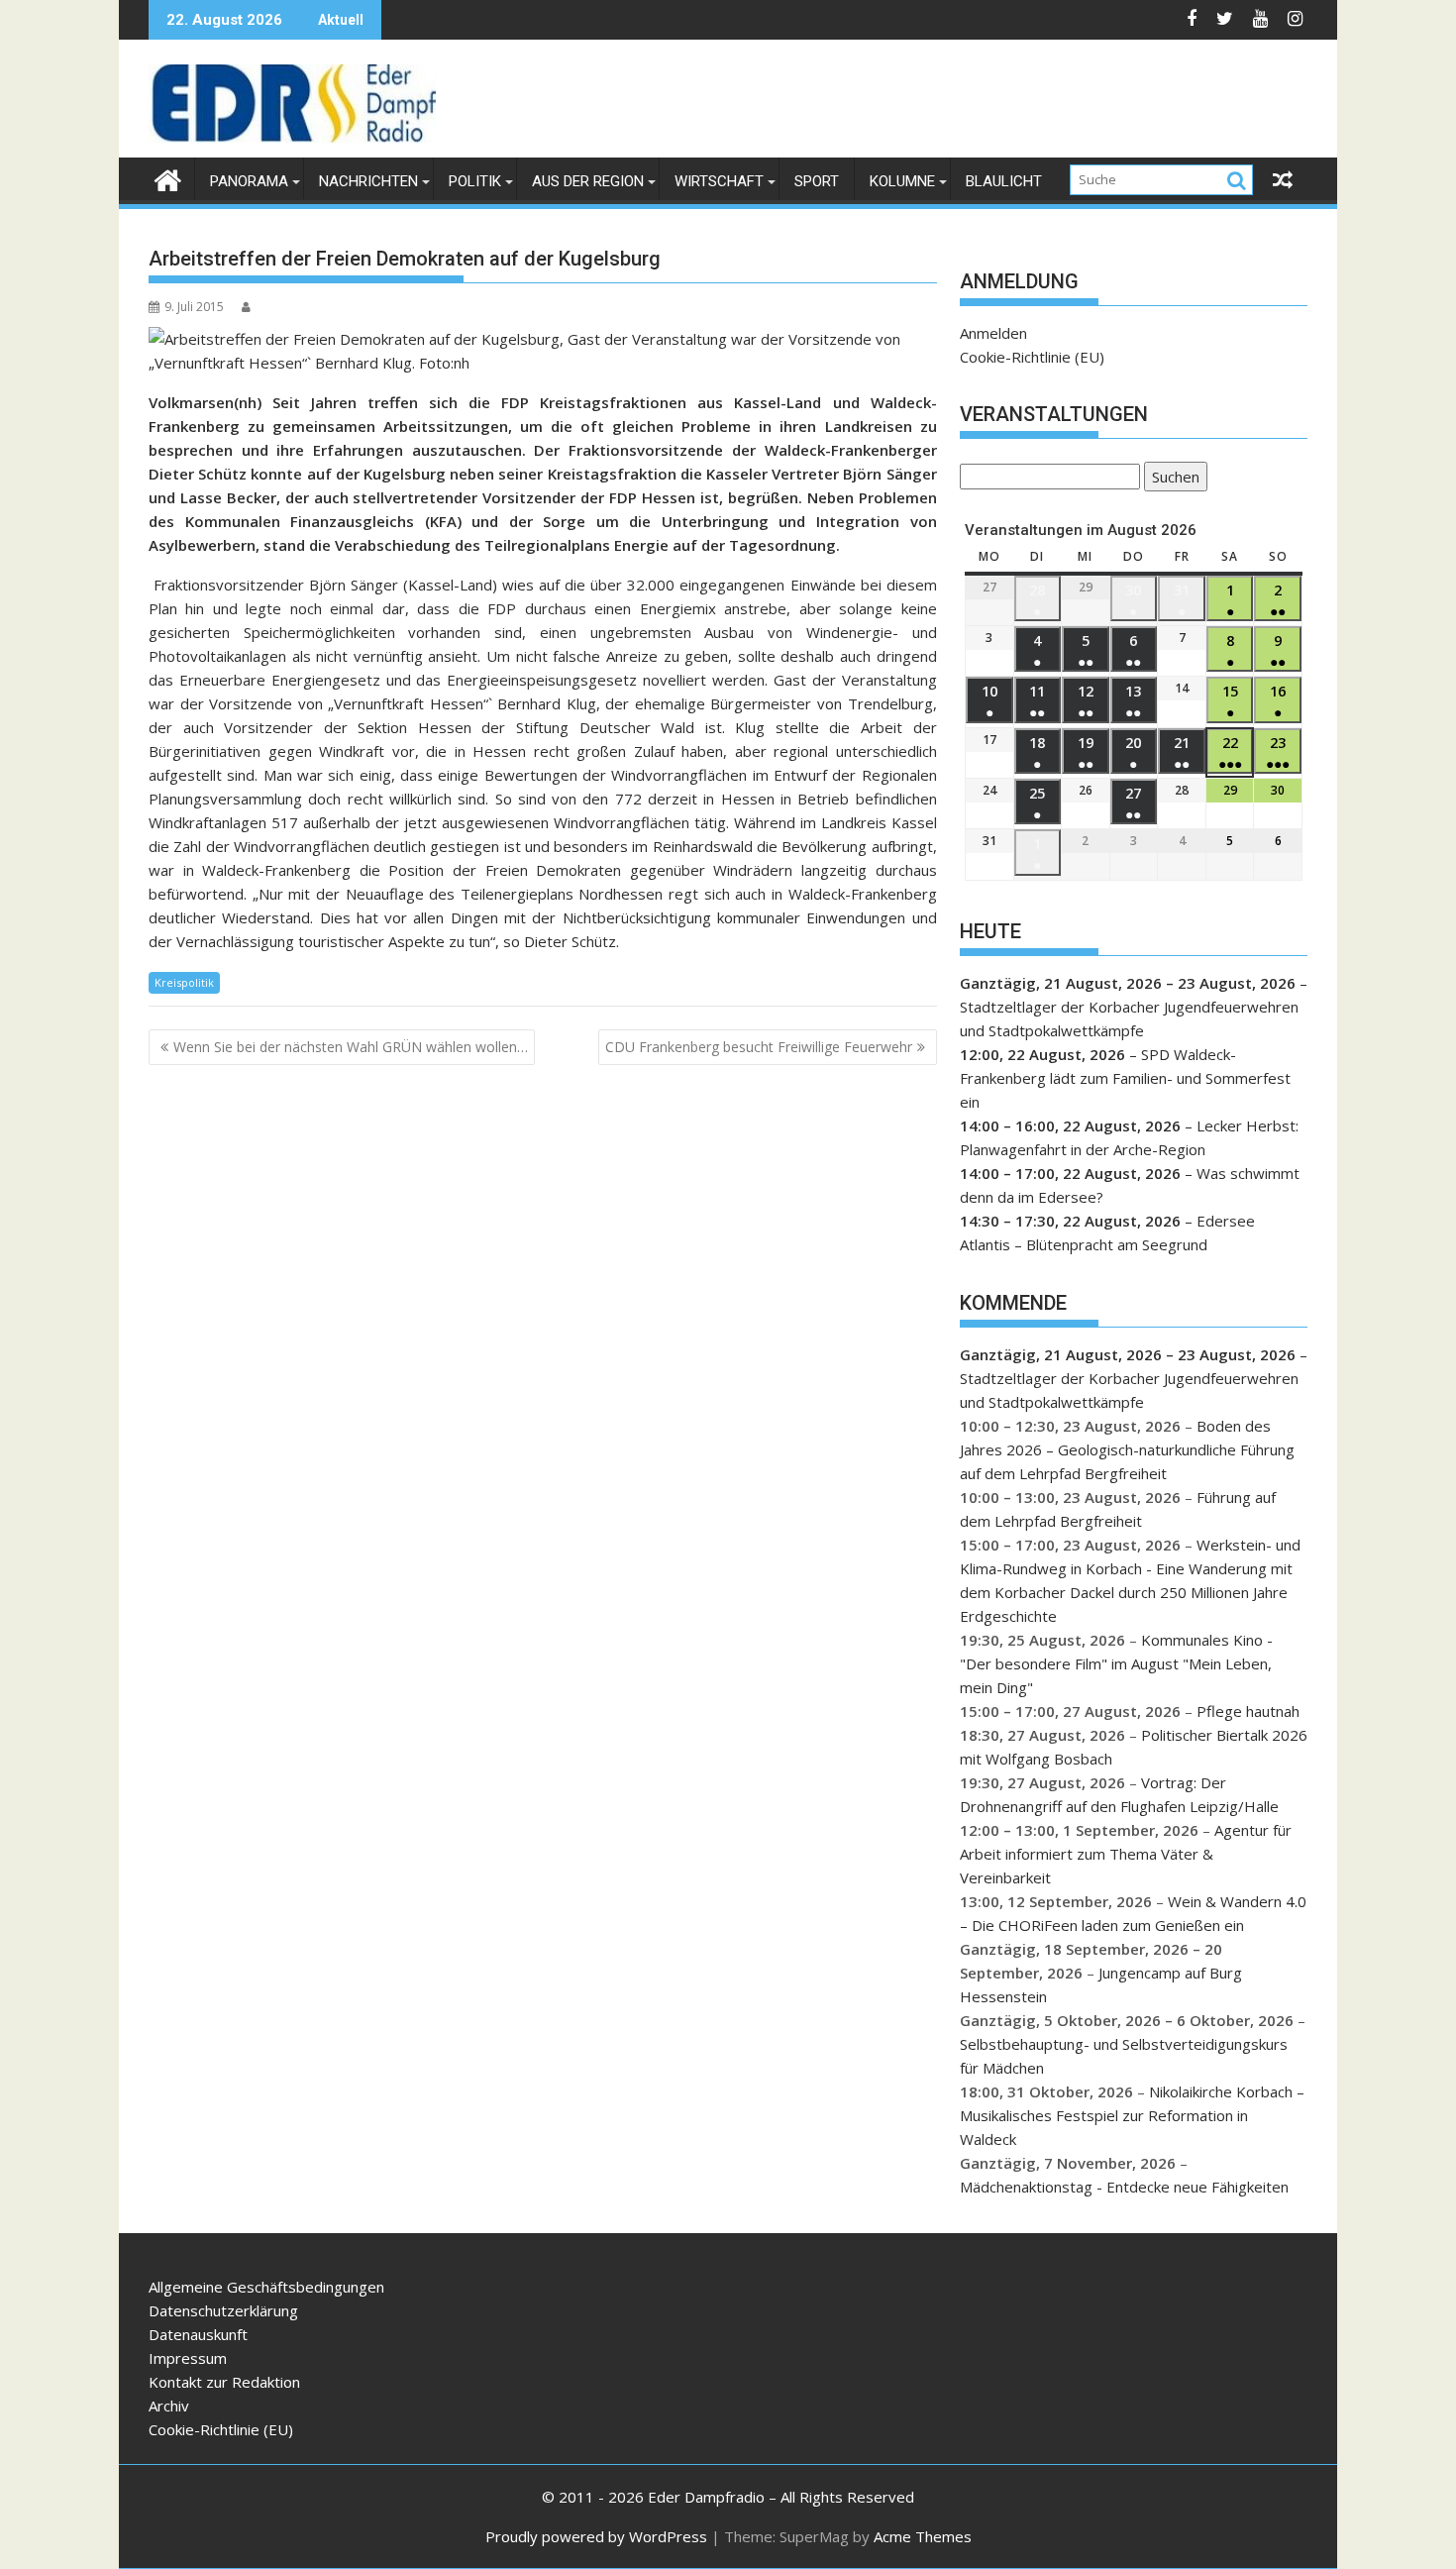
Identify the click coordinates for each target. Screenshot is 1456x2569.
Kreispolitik (184, 982)
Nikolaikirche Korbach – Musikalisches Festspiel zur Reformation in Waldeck (1132, 2115)
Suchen (1172, 479)
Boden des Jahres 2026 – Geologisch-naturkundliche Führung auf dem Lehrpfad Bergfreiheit (1127, 1449)
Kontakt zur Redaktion (224, 2382)
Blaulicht (1004, 181)
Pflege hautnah (1248, 1711)
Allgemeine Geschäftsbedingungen (266, 2287)
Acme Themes (923, 2536)
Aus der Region (588, 181)
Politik (475, 181)
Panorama (249, 181)
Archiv (169, 2406)
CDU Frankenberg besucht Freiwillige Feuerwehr (759, 1047)
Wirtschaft (719, 181)
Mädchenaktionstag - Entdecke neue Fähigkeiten (1124, 2187)
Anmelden (993, 333)
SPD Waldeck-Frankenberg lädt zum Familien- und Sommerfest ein (1125, 1078)
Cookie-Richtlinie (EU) (1032, 357)
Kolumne (902, 181)
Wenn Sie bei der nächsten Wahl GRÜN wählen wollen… (351, 1047)
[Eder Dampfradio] (168, 178)
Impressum (188, 2358)
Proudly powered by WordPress (596, 2536)
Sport (817, 181)
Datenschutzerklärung (223, 2310)
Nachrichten (368, 181)
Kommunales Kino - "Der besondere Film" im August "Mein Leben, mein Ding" (1116, 1663)
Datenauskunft (198, 2334)
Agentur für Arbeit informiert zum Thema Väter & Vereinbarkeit (1126, 1854)
